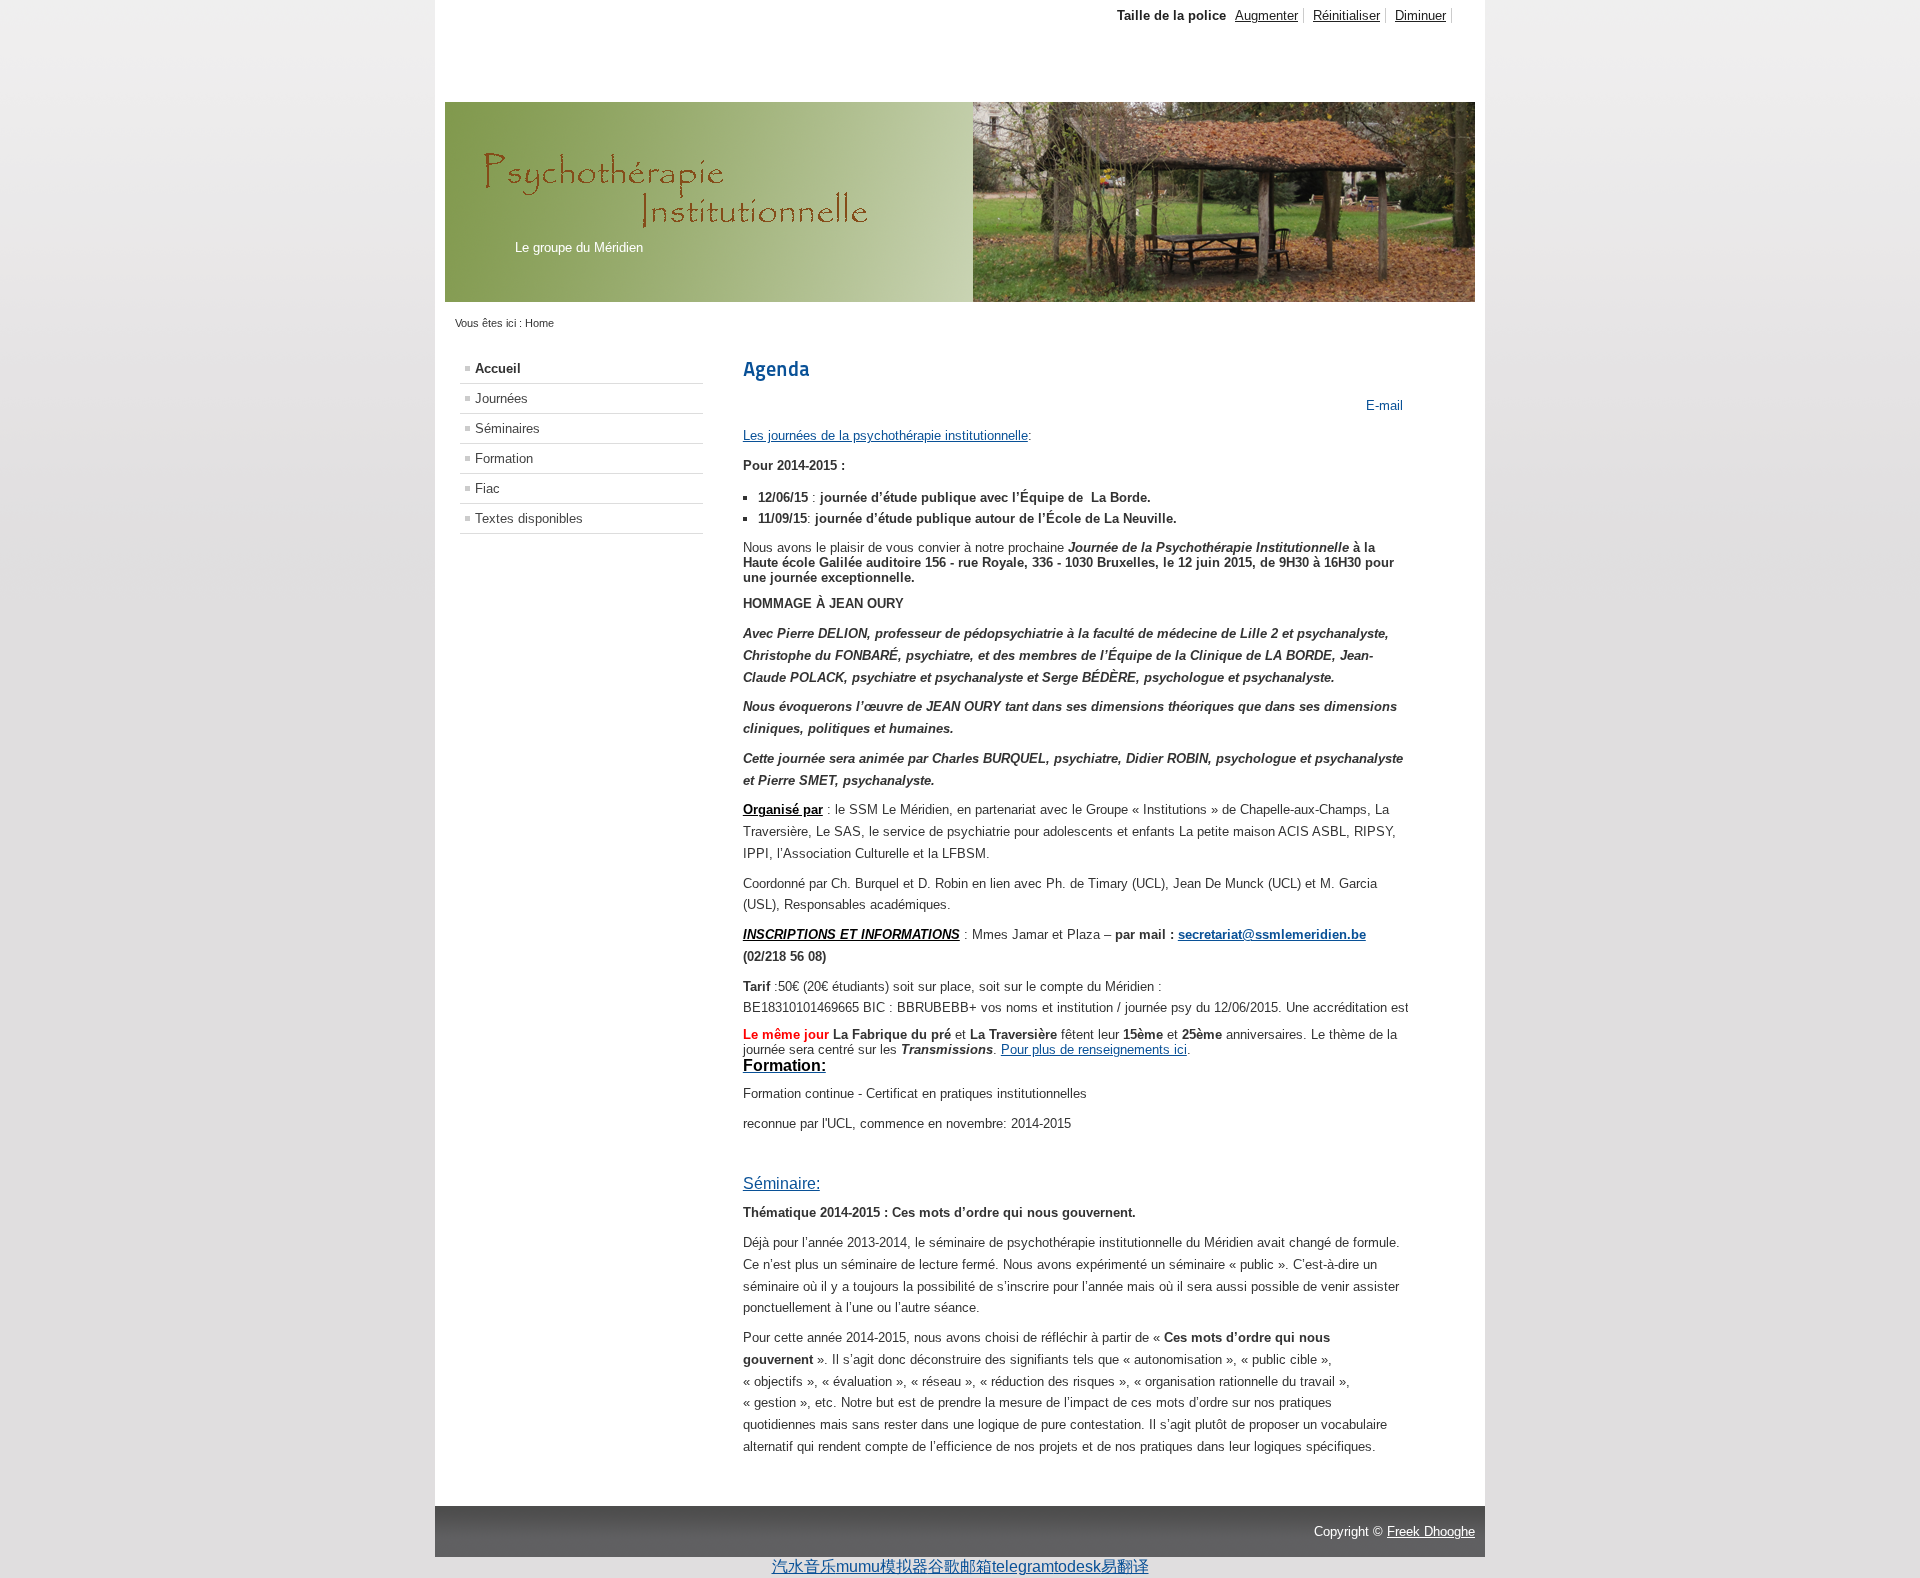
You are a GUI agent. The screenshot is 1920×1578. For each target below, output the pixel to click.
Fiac (487, 488)
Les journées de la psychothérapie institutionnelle (885, 435)
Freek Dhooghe (1431, 1531)
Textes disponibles (529, 518)
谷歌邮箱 (960, 1566)
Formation (504, 458)
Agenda (776, 369)
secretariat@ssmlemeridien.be (1272, 934)
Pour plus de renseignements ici (1094, 1049)
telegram (1023, 1566)
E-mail (1382, 405)
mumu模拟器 (882, 1566)
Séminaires (507, 428)
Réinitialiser (1346, 15)
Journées (501, 398)
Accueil (498, 368)
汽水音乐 (804, 1566)
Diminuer (1420, 15)
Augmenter (1266, 15)
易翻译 (1125, 1566)
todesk (1077, 1566)
